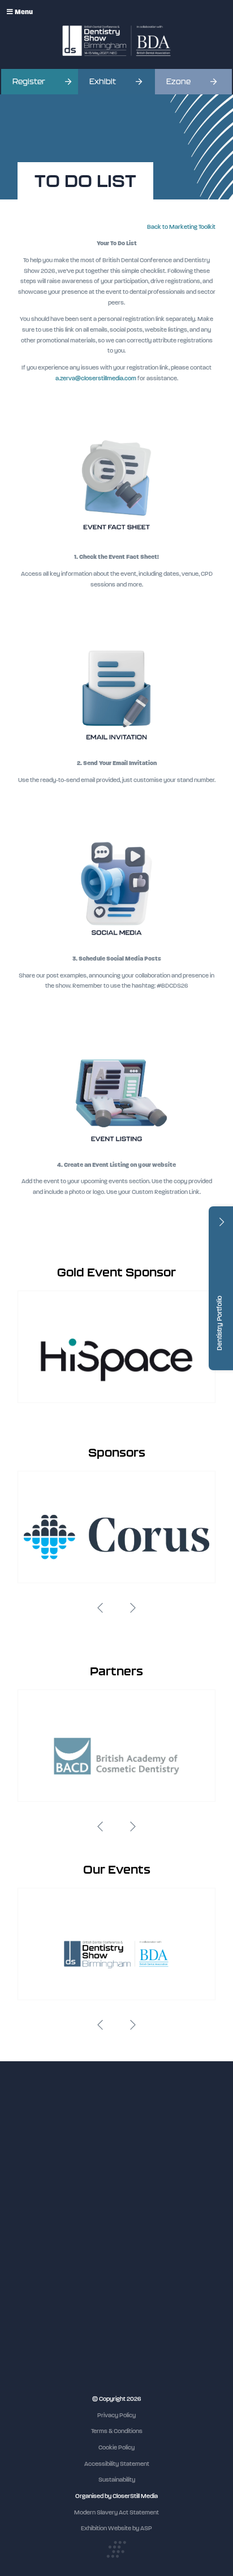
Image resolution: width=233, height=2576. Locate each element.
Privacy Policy (116, 2415)
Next (133, 1608)
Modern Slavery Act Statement (116, 2512)
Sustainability (117, 2480)
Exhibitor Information (46, 2204)
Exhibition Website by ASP (116, 2528)
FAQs (25, 2246)
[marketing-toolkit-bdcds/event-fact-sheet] (116, 540)
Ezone (178, 82)
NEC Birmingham (41, 2317)
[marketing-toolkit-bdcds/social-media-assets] (116, 942)
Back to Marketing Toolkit (181, 227)
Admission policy (40, 2236)
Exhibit (103, 82)
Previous (100, 1608)
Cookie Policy (116, 2447)
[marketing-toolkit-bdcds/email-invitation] (116, 746)
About (26, 2267)
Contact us (33, 2257)
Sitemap (29, 2278)
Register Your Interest (48, 2215)
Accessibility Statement (117, 2464)
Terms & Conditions (117, 2431)
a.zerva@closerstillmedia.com (96, 378)
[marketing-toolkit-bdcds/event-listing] (116, 1148)
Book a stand (35, 2225)
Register (29, 82)
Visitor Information (43, 2194)
